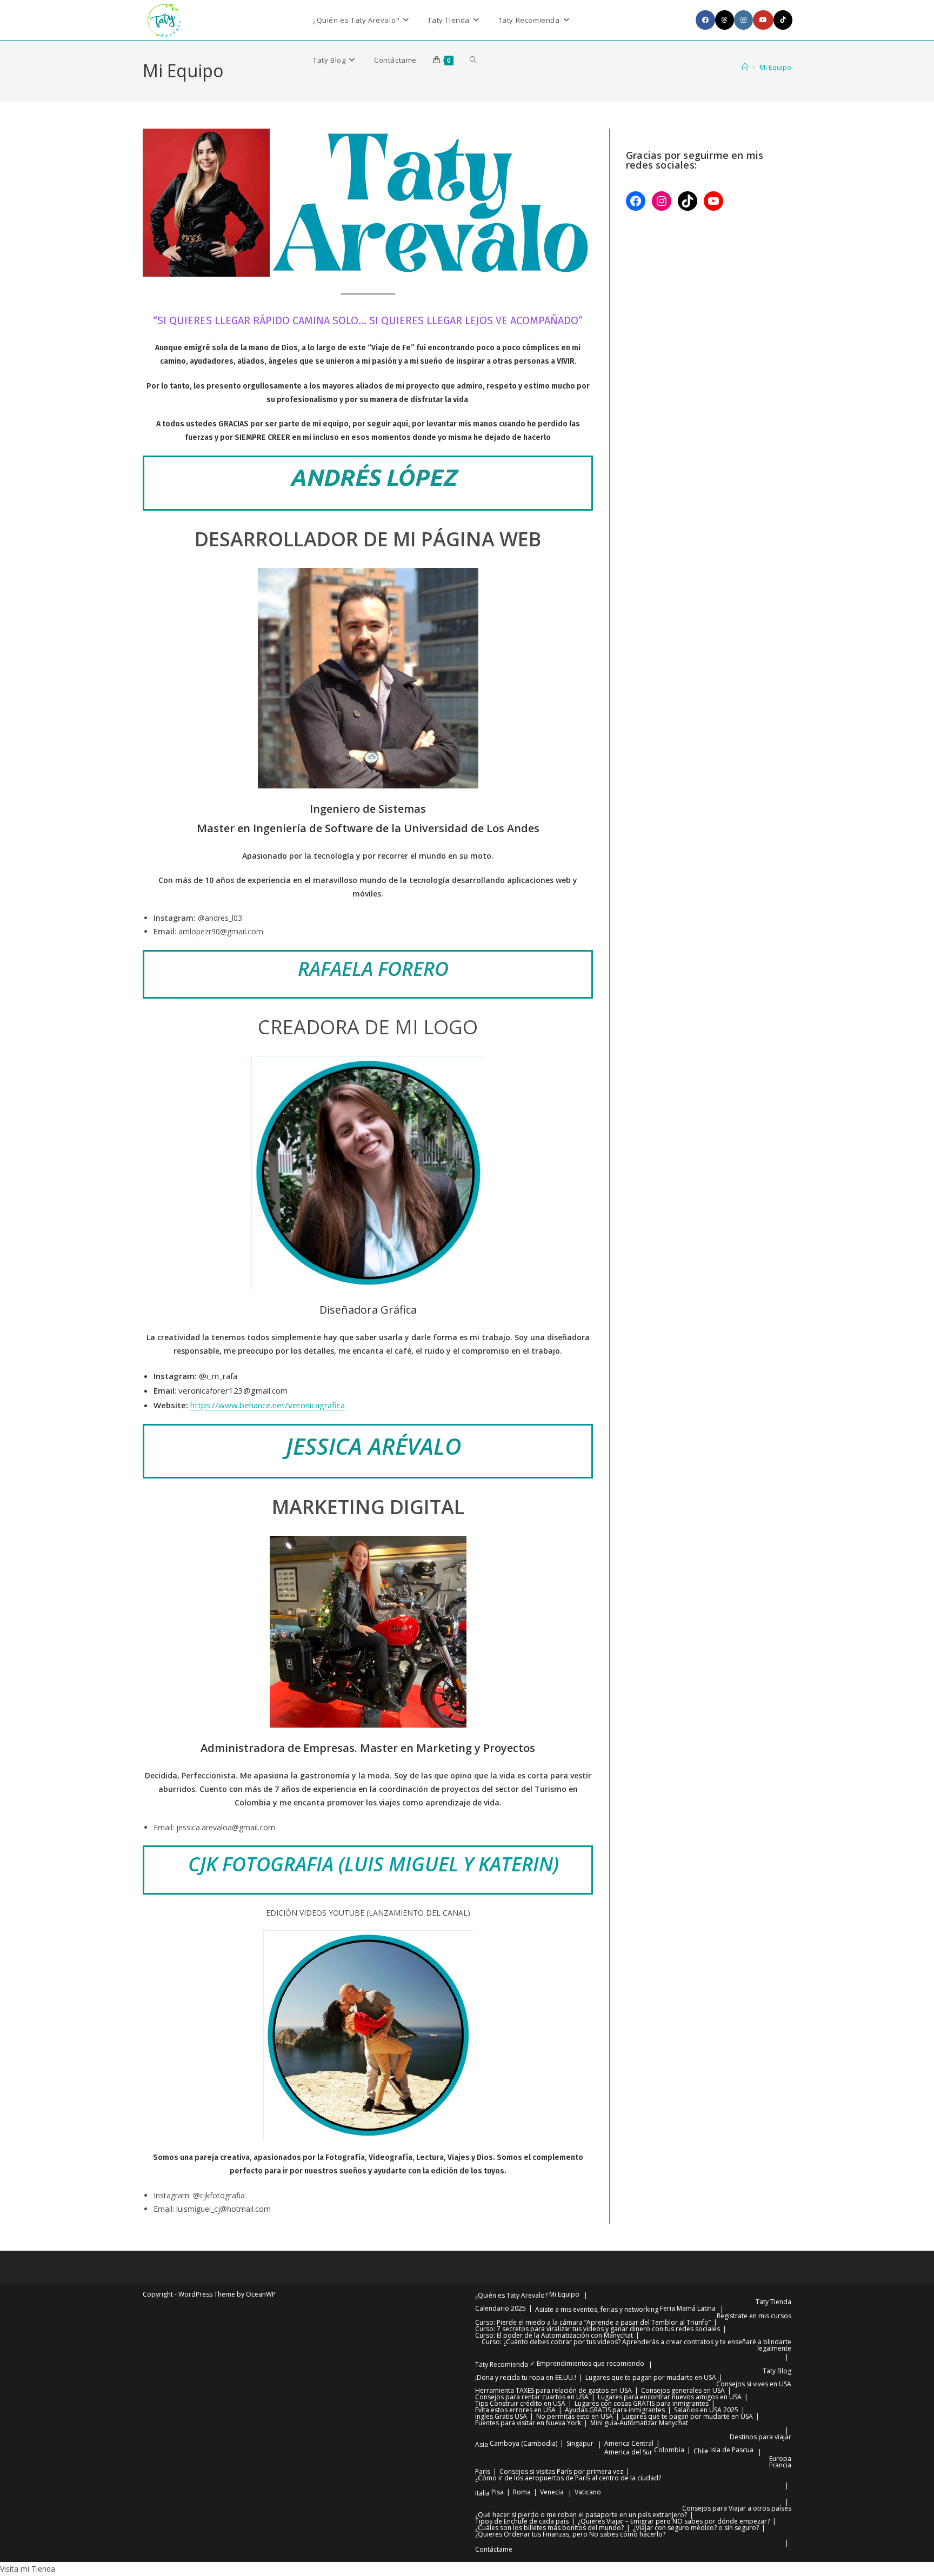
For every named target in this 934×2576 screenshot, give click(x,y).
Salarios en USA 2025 (706, 2410)
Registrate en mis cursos (754, 2316)
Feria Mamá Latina (688, 2308)
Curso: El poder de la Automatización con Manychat (554, 2335)
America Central (629, 2443)
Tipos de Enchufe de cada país (522, 2521)
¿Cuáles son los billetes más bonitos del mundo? (549, 2528)
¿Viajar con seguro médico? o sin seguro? (696, 2528)
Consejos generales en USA (683, 2390)
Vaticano (588, 2492)
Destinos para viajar (760, 2437)
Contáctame (494, 2549)
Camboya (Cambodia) (523, 2443)
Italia (482, 2493)
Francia (780, 2465)
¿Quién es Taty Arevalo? (511, 2295)
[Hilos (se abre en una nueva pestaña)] (725, 20)
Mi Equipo (775, 67)
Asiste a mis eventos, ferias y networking (597, 2309)
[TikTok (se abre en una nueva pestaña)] (783, 20)
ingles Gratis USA (501, 2416)
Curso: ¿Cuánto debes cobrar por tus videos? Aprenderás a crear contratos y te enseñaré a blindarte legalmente (636, 2345)
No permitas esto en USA (575, 2416)
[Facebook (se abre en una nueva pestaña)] (705, 20)
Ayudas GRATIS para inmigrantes (615, 2410)
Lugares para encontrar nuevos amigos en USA (670, 2397)
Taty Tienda (773, 2302)
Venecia (552, 2492)
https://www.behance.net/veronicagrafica (268, 1405)
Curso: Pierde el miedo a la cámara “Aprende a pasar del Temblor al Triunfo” (593, 2322)
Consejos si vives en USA (754, 2384)
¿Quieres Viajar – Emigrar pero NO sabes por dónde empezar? (674, 2521)
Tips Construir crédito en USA (520, 2403)
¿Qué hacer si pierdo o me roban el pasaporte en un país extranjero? (581, 2515)
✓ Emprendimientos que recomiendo (587, 2363)
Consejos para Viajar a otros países (737, 2508)
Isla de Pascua (732, 2450)
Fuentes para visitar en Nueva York (528, 2423)
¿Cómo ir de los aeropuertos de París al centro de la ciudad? (568, 2478)
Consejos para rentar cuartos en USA (532, 2397)
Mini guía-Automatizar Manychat (639, 2423)
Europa (780, 2458)
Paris (483, 2471)
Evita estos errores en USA (515, 2410)
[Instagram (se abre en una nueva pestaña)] (743, 20)
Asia (482, 2444)
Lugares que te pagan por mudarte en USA (651, 2377)
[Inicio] (745, 67)
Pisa (498, 2492)
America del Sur (628, 2452)
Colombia (669, 2450)
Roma (522, 2492)
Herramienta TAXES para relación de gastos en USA (553, 2390)
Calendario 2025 (501, 2308)
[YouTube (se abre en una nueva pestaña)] (763, 20)
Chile (701, 2451)
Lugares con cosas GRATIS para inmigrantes (642, 2403)
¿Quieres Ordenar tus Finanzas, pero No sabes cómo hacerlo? (570, 2534)
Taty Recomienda (502, 2364)
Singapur (580, 2443)
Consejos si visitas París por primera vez (561, 2471)
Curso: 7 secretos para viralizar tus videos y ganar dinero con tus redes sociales (598, 2329)
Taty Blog (777, 2371)
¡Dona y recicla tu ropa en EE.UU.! (526, 2377)
